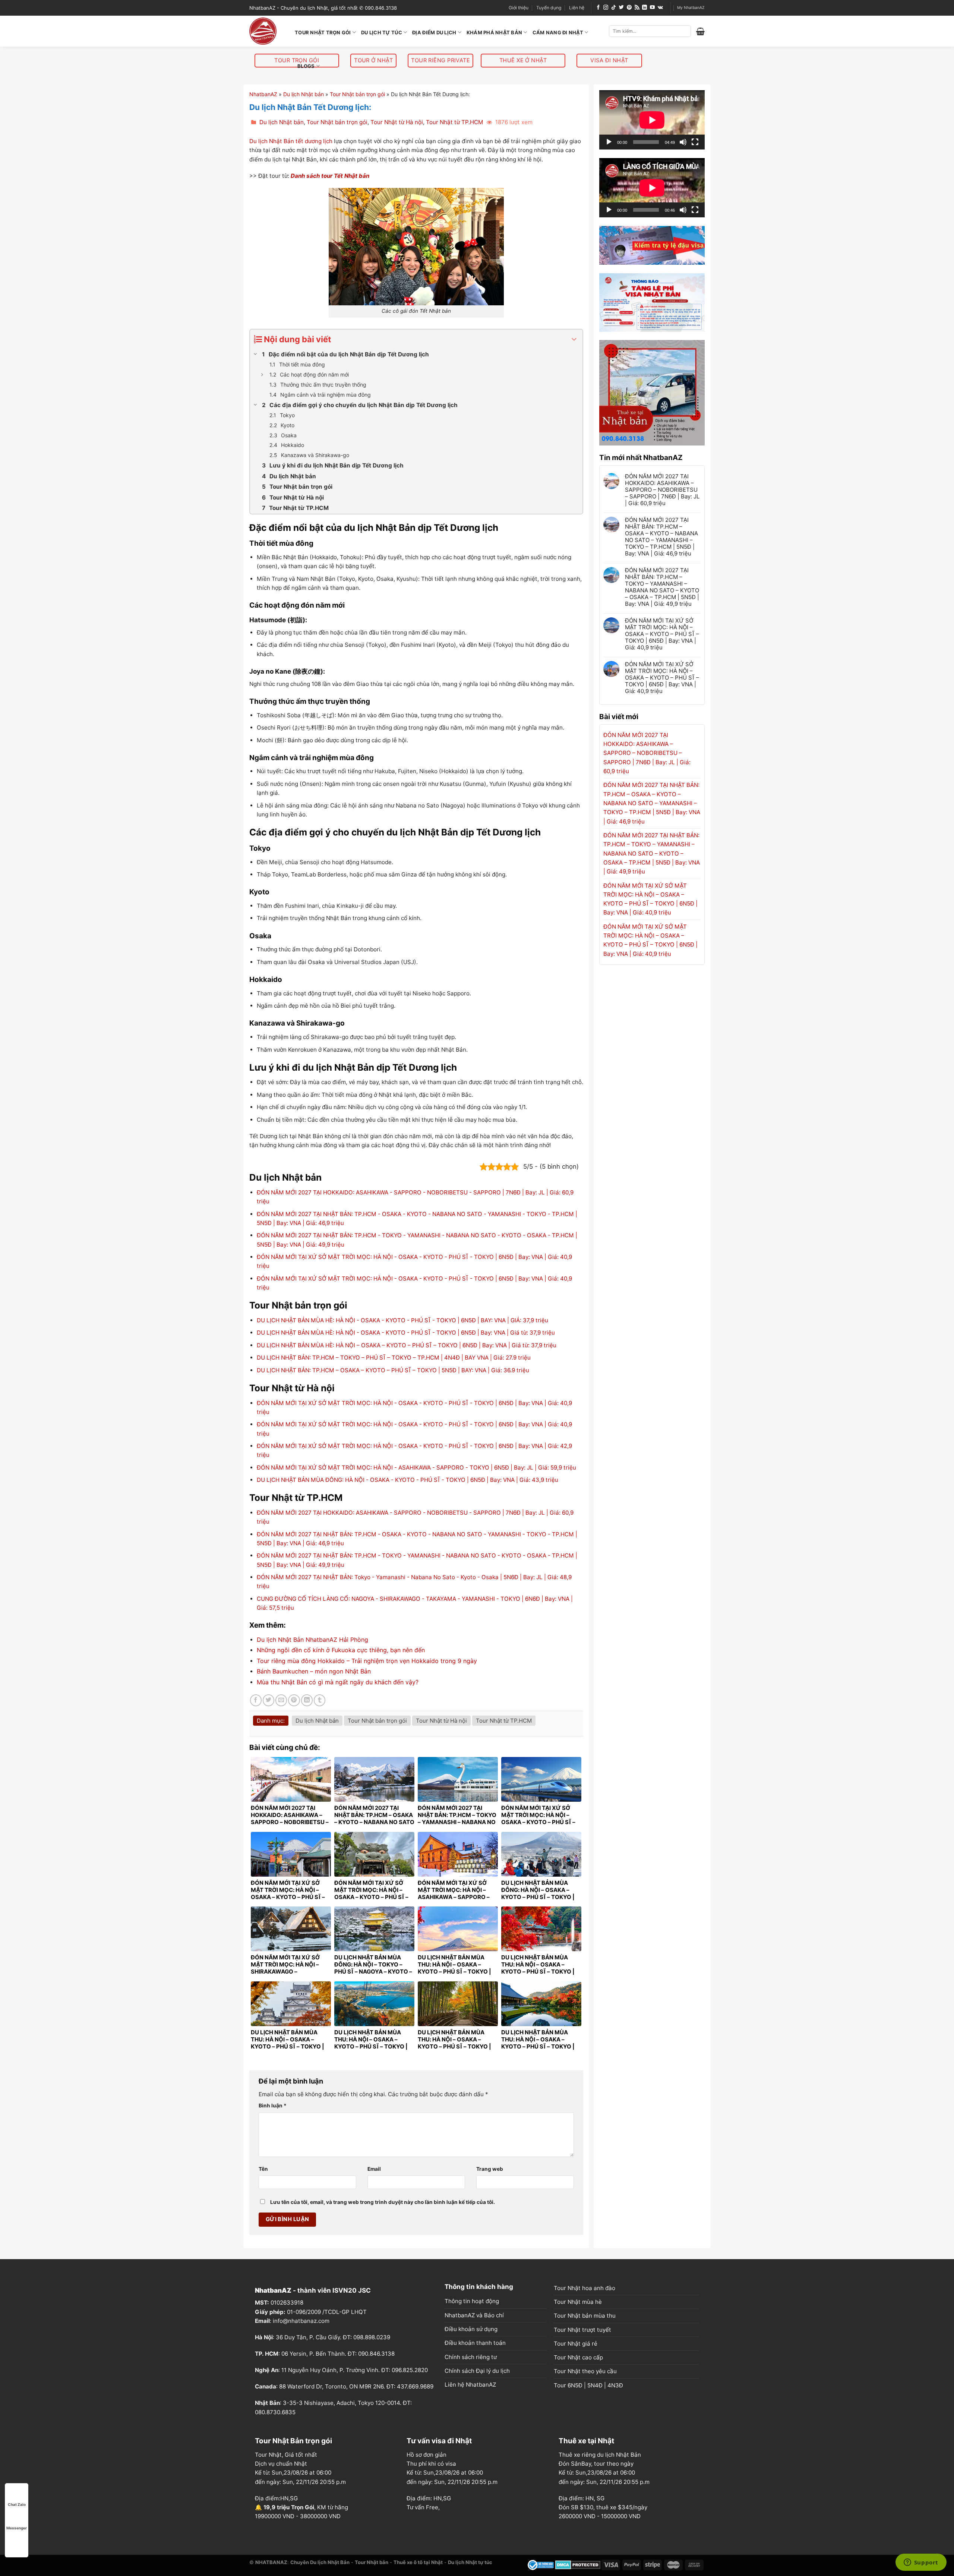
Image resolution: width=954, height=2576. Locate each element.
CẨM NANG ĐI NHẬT (558, 32)
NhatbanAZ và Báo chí (474, 2315)
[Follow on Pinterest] (629, 8)
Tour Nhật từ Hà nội (397, 122)
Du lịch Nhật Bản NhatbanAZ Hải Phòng (312, 1640)
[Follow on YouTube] (652, 8)
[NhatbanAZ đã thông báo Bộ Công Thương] (541, 2564)
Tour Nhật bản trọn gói (357, 94)
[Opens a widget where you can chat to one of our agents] (921, 2563)
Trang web (490, 2169)
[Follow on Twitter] (621, 8)
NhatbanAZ (263, 94)
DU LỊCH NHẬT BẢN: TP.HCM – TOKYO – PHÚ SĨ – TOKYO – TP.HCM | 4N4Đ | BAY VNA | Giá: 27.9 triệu (394, 1358)
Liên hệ (577, 8)
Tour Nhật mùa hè (578, 2302)
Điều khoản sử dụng (471, 2329)
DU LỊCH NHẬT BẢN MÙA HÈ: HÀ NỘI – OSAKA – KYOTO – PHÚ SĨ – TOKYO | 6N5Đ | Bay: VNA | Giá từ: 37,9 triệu (407, 1345)
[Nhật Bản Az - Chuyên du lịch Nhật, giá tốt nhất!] (266, 31)
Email (374, 2169)
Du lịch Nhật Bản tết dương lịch (291, 141)
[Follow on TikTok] (614, 8)
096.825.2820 (410, 2370)
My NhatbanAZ (691, 8)
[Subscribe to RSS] (637, 8)
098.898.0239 (372, 2337)
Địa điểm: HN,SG (429, 2498)
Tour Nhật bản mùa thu (585, 2316)
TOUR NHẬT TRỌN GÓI (323, 32)
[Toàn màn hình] (695, 142)
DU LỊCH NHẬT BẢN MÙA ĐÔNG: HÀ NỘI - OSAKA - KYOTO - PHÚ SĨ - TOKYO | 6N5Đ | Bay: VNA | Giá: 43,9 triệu (407, 1480)
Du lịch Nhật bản (304, 94)
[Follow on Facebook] (598, 8)
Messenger (17, 2528)
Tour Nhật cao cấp (578, 2357)
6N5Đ (575, 2385)
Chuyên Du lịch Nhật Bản (320, 2562)
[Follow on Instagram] (606, 8)
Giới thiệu (519, 8)
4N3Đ (615, 2385)
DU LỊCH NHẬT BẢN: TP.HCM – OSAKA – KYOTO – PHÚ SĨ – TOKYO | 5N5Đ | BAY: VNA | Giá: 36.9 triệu (393, 1370)
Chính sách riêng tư (471, 2357)
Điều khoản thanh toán (475, 2343)
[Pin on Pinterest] (294, 1700)
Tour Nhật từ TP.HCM (455, 122)
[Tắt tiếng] (683, 142)
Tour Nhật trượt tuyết (582, 2330)
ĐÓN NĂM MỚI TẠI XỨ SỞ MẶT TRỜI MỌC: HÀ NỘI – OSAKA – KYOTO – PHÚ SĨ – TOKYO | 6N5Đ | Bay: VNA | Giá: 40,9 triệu (662, 634)
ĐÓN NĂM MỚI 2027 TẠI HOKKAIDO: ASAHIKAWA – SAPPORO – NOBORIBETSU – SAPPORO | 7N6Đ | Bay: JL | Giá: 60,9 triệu (662, 490)
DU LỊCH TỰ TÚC (382, 32)
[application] (652, 120)
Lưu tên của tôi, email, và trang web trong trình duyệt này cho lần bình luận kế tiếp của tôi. (383, 2202)
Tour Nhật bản (372, 2562)
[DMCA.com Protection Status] (578, 2564)
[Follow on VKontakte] (660, 8)
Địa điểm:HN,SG (276, 2498)
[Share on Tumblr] (320, 1700)
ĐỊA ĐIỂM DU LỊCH (434, 32)
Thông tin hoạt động (472, 2301)
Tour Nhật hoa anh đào (585, 2288)
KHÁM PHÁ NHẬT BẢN (494, 32)
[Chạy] (609, 142)
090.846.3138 (376, 2354)
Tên (263, 2169)
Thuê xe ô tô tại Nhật (418, 2562)
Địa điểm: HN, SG (582, 2498)
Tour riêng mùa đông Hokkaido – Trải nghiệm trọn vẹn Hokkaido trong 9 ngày (367, 1661)
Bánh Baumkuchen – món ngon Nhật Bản (314, 1671)
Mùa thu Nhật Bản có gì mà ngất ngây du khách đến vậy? (338, 1682)
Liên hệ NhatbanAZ (470, 2385)
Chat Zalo (17, 2504)
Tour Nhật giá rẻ (576, 2344)
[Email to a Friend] (281, 1700)
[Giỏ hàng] (700, 31)
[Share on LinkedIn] (307, 1700)
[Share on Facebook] (256, 1700)
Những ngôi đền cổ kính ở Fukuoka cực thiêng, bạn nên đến (341, 1650)
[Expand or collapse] (574, 339)
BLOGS (306, 66)
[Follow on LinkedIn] (645, 8)
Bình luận (273, 2106)
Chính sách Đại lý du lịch (477, 2371)
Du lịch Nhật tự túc (470, 2562)
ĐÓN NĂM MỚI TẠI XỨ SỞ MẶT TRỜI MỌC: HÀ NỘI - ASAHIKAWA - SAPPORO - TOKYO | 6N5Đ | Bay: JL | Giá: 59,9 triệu (416, 1467)
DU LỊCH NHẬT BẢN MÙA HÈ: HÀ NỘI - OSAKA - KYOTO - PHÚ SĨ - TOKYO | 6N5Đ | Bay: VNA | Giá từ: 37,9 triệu (406, 1333)
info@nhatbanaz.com (301, 2321)
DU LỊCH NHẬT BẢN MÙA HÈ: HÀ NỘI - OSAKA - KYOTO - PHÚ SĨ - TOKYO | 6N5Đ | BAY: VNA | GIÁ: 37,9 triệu (402, 1320)
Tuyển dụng (549, 8)
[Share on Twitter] (268, 1700)
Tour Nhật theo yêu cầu (585, 2371)
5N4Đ (595, 2385)
